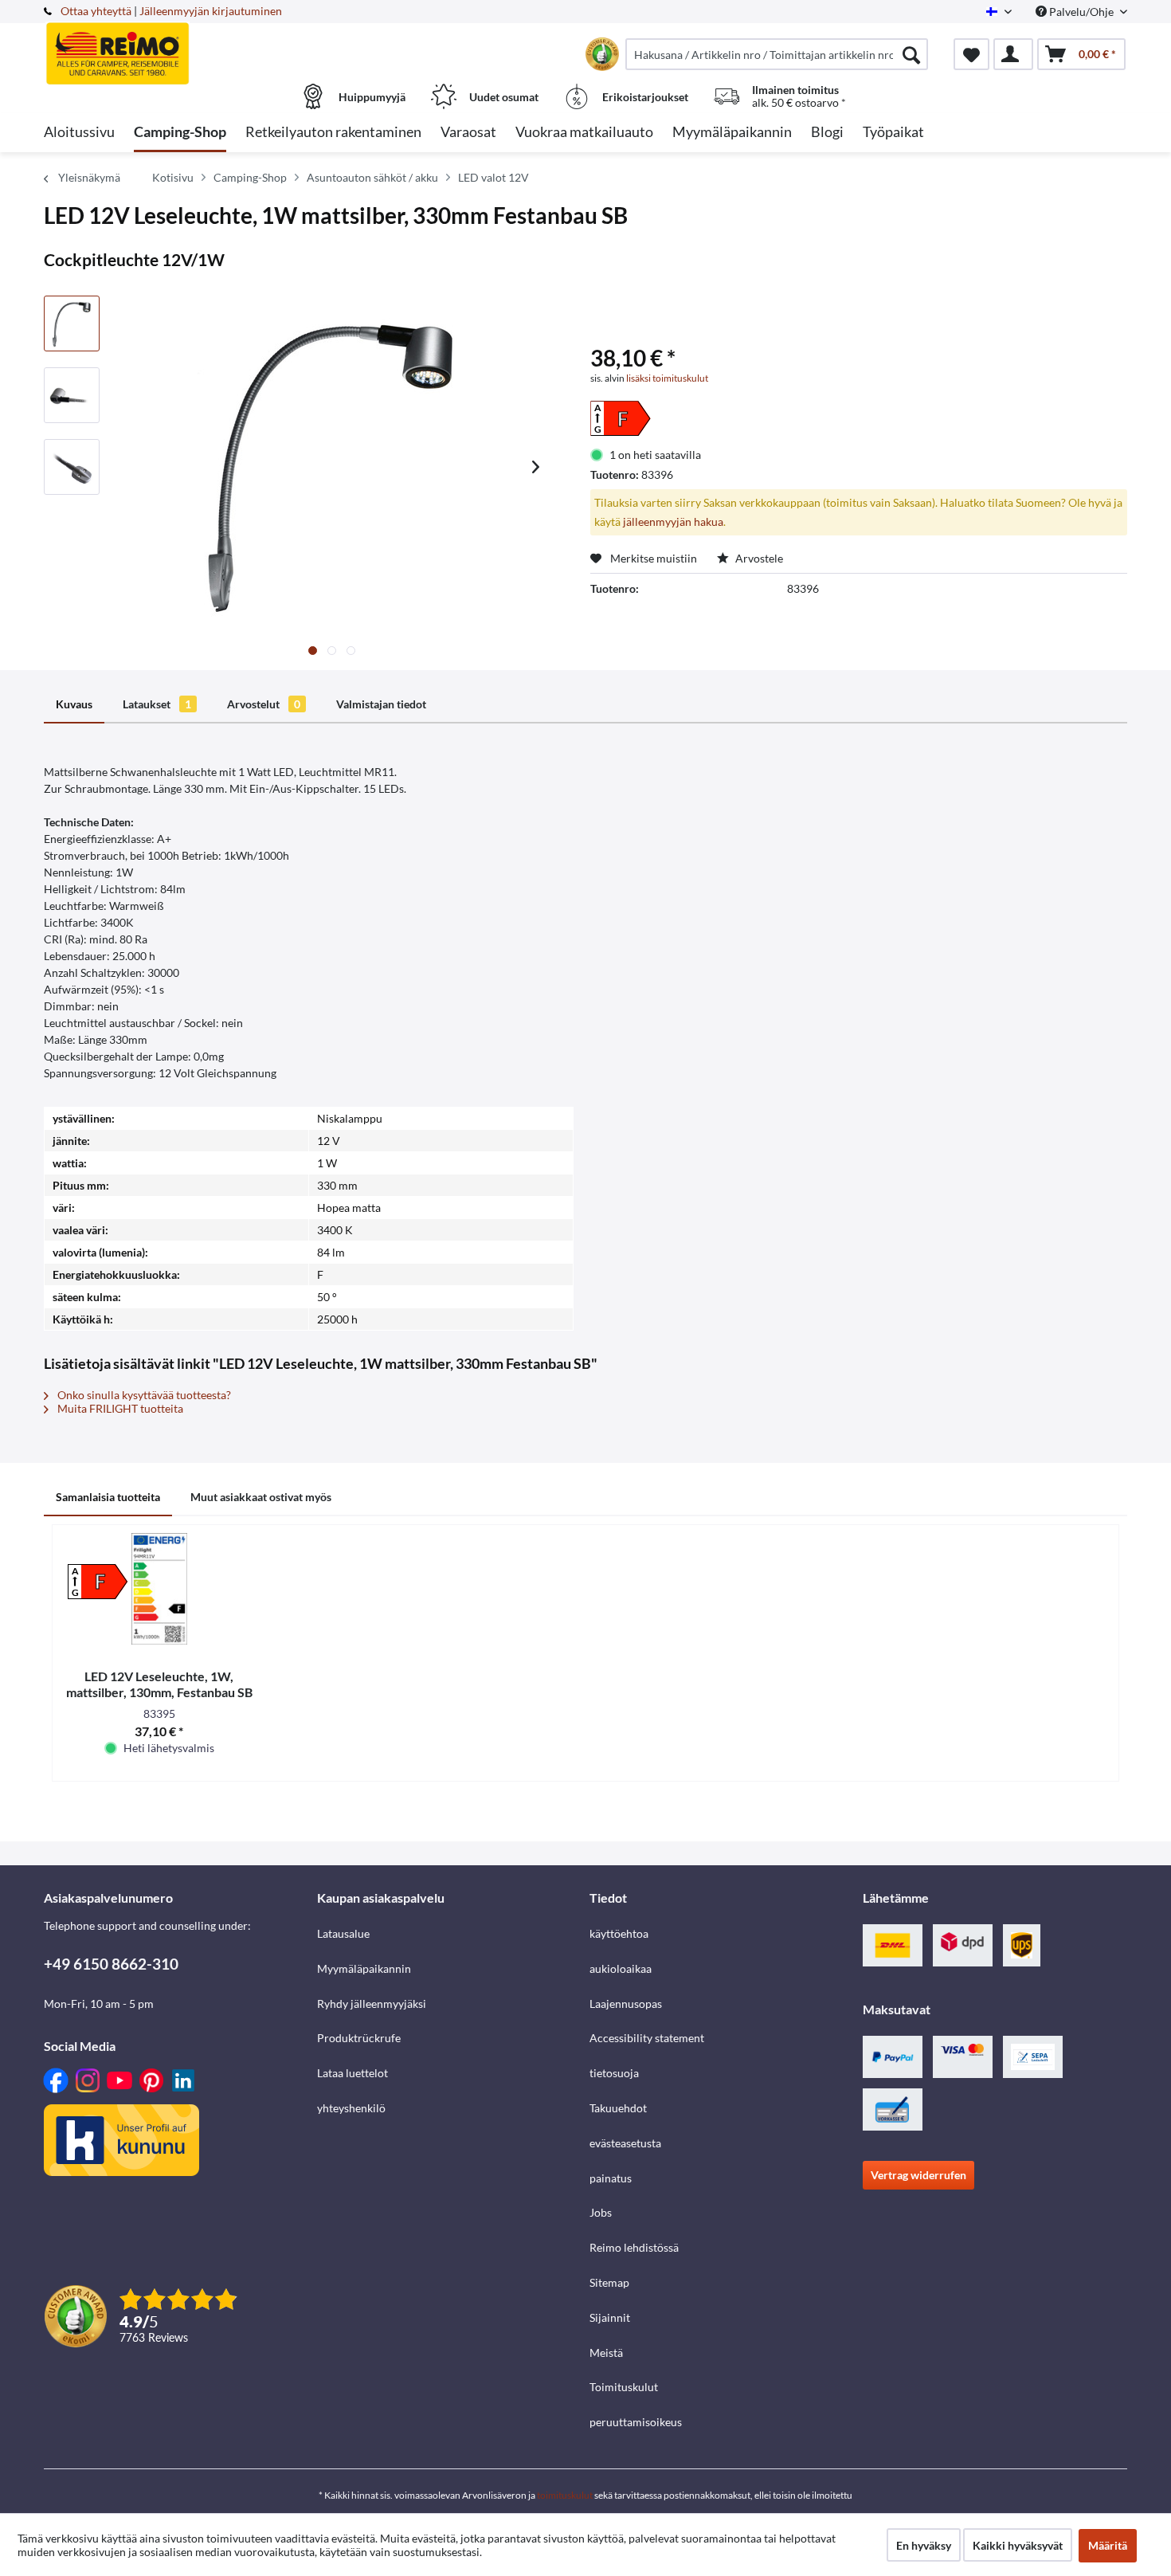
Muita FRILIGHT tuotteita (119, 1408)
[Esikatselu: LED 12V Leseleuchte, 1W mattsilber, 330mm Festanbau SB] (72, 323)
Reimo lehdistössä (634, 2247)
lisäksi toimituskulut (667, 378)
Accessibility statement (647, 2038)
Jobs (601, 2212)
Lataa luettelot (352, 2073)
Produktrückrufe (359, 2038)
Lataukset (157, 704)
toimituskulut (565, 2495)
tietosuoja (614, 2073)
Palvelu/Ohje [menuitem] (1081, 12)
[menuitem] (777, 54)
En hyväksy (924, 2545)
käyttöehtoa (619, 1933)
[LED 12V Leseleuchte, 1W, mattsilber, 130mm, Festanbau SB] (159, 1589)
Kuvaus (74, 704)
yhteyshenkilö (351, 2108)
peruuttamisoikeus (636, 2422)
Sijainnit (610, 2317)
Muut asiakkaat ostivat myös (261, 1497)
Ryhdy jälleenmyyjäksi (372, 2004)
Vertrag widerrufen (918, 2175)
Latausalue (343, 1933)
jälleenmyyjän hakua (673, 521)
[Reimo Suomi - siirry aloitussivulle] (178, 45)
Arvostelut (264, 704)
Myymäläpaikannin (364, 1968)
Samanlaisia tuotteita (108, 1497)
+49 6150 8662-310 (111, 1964)
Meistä (606, 2353)
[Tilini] (1013, 54)
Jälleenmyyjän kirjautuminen (211, 11)
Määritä (1108, 2545)
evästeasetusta (625, 2143)
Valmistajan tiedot (381, 704)
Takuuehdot (618, 2108)
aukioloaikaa (621, 1968)
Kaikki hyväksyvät (1018, 2545)
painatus (611, 2178)
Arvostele (758, 558)
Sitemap (609, 2282)
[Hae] (911, 54)
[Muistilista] (971, 54)
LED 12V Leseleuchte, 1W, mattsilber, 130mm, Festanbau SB (159, 1684)
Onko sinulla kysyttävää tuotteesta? (143, 1395)
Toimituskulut (624, 2387)
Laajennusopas (626, 2004)
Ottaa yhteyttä (96, 11)
